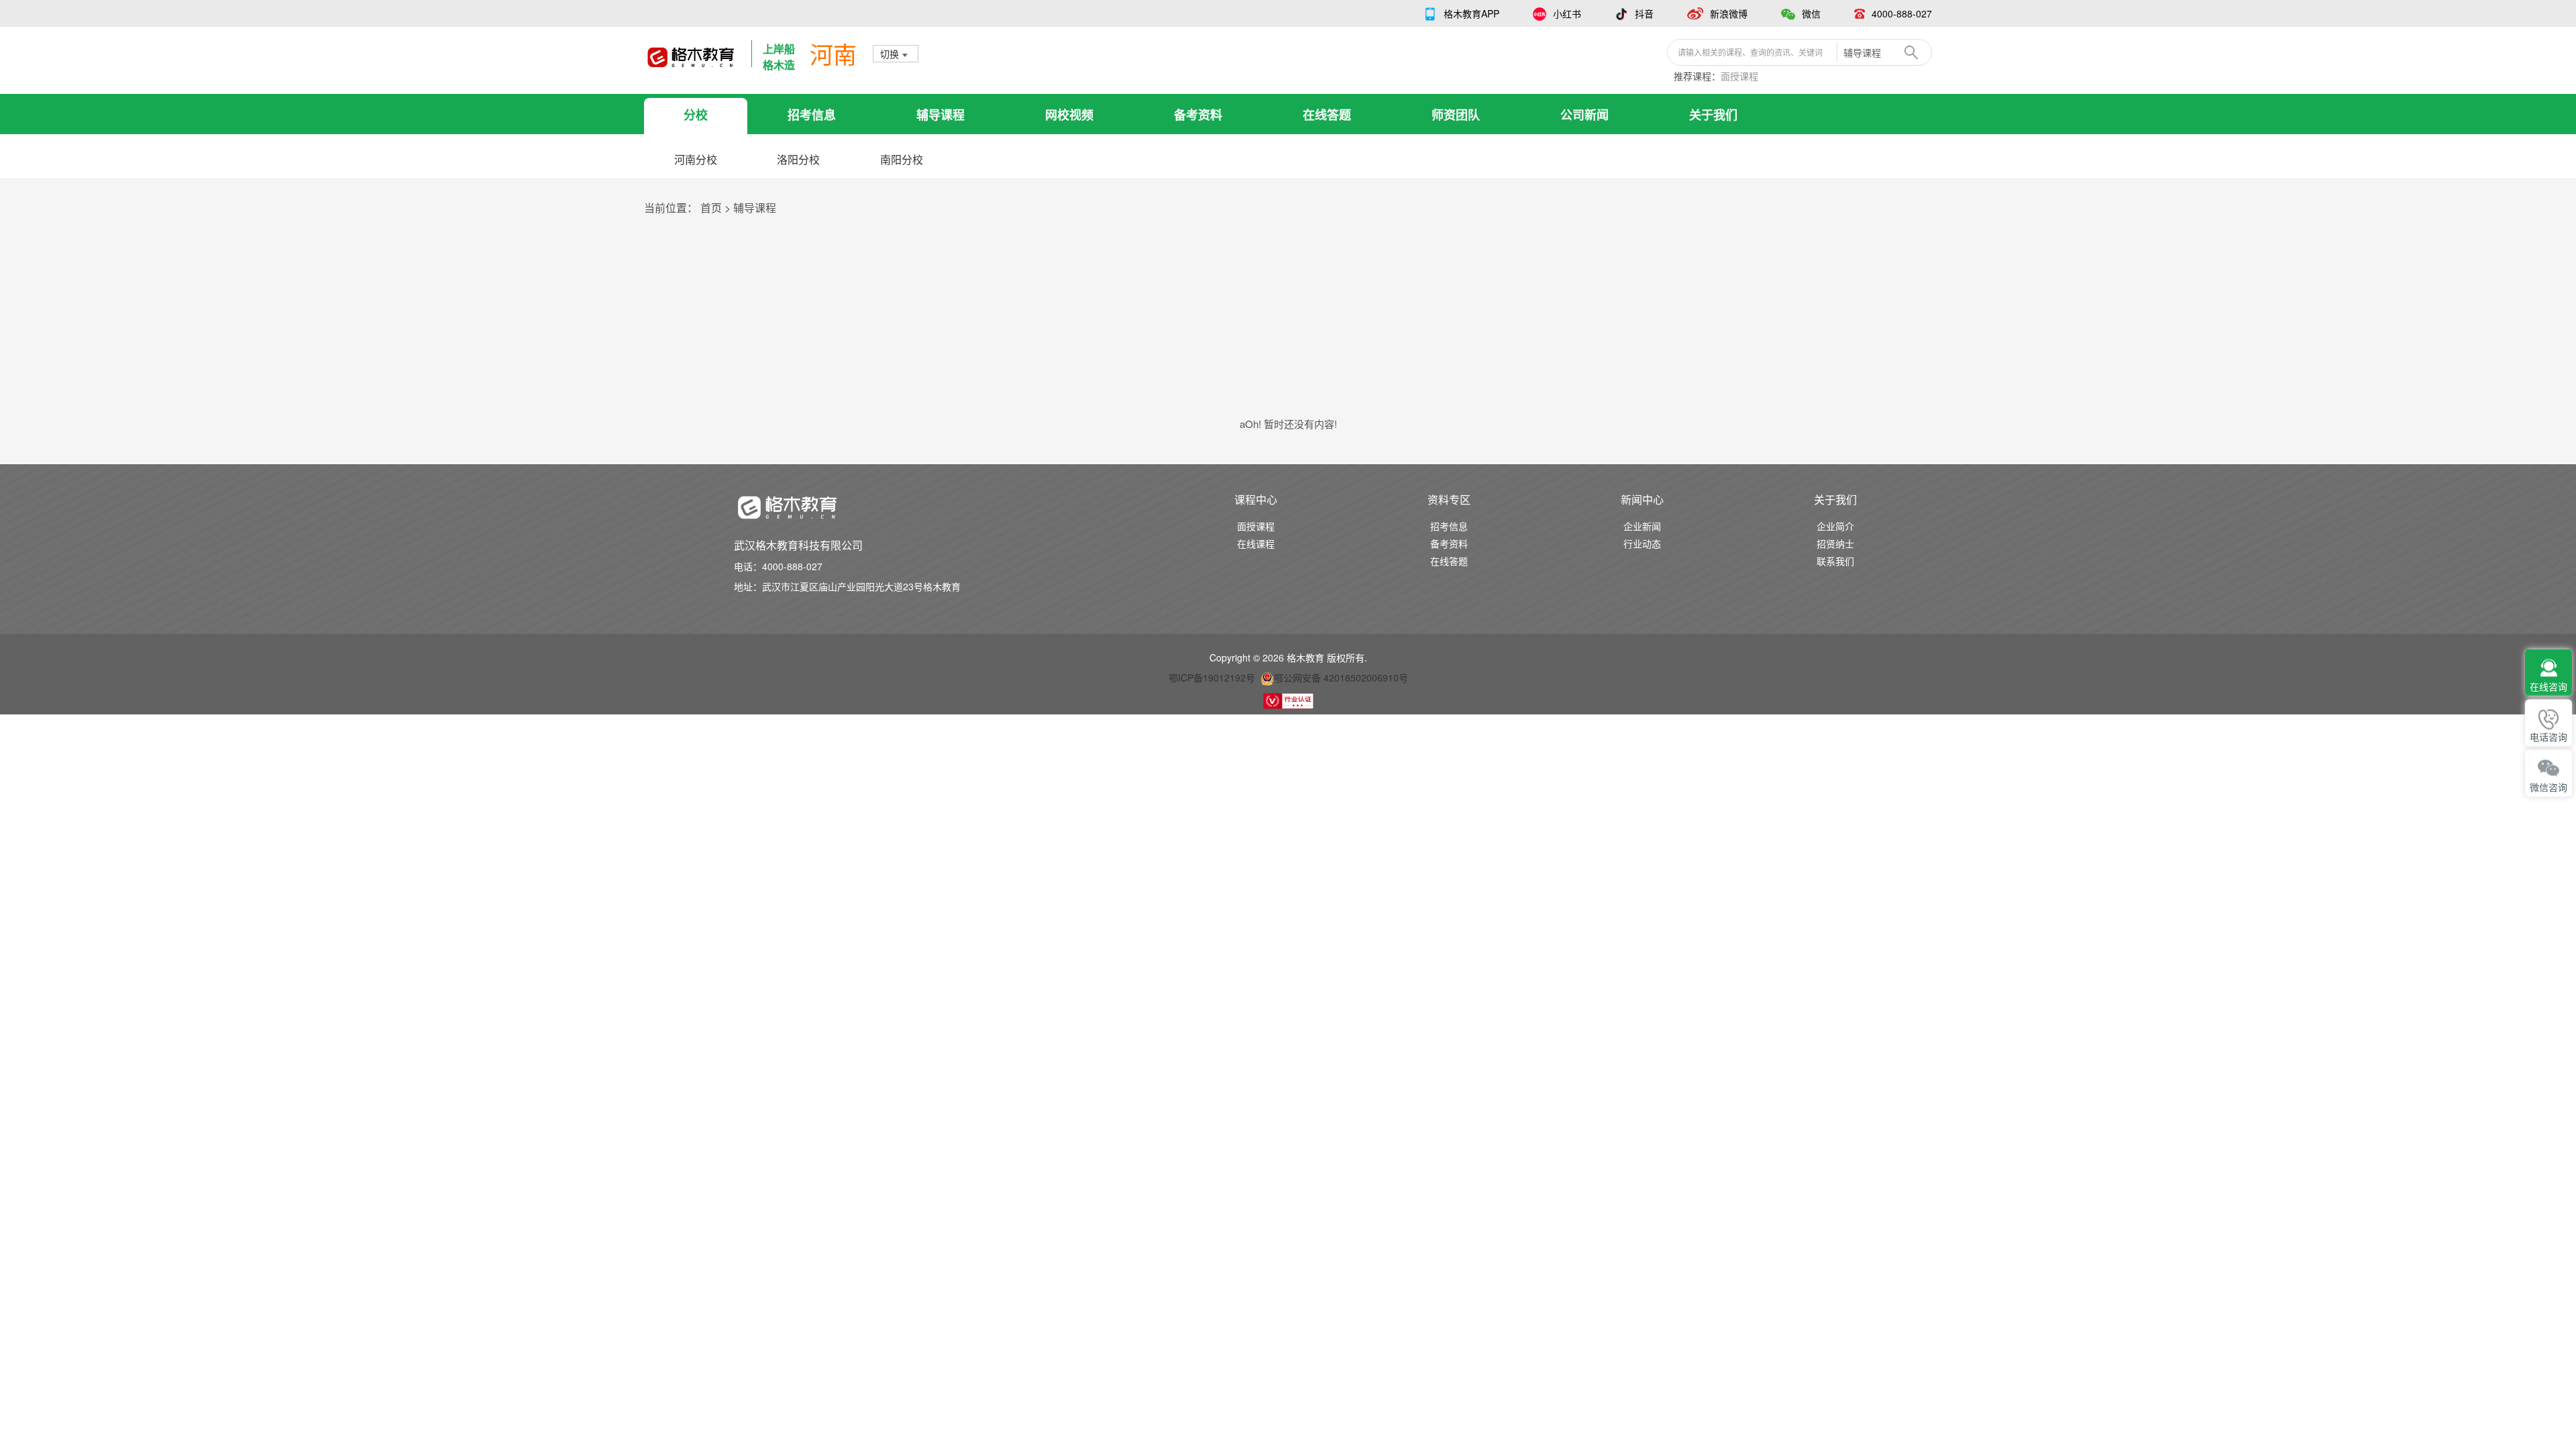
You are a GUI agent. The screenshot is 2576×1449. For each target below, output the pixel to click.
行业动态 (1642, 543)
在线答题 (1327, 115)
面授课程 (1739, 76)
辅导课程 (941, 115)
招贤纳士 (1835, 543)
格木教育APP (1471, 13)
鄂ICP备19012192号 (1212, 678)
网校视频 (1069, 115)
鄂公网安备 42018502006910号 (1341, 678)
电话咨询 (2548, 738)
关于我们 (1713, 115)
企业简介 (1835, 526)
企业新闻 (1642, 526)
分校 (696, 115)
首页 (711, 208)
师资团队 (1456, 115)
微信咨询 (2548, 788)
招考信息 (812, 115)
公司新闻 (1585, 115)
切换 (890, 54)
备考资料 (1198, 115)
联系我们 (1835, 561)
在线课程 (1256, 543)
